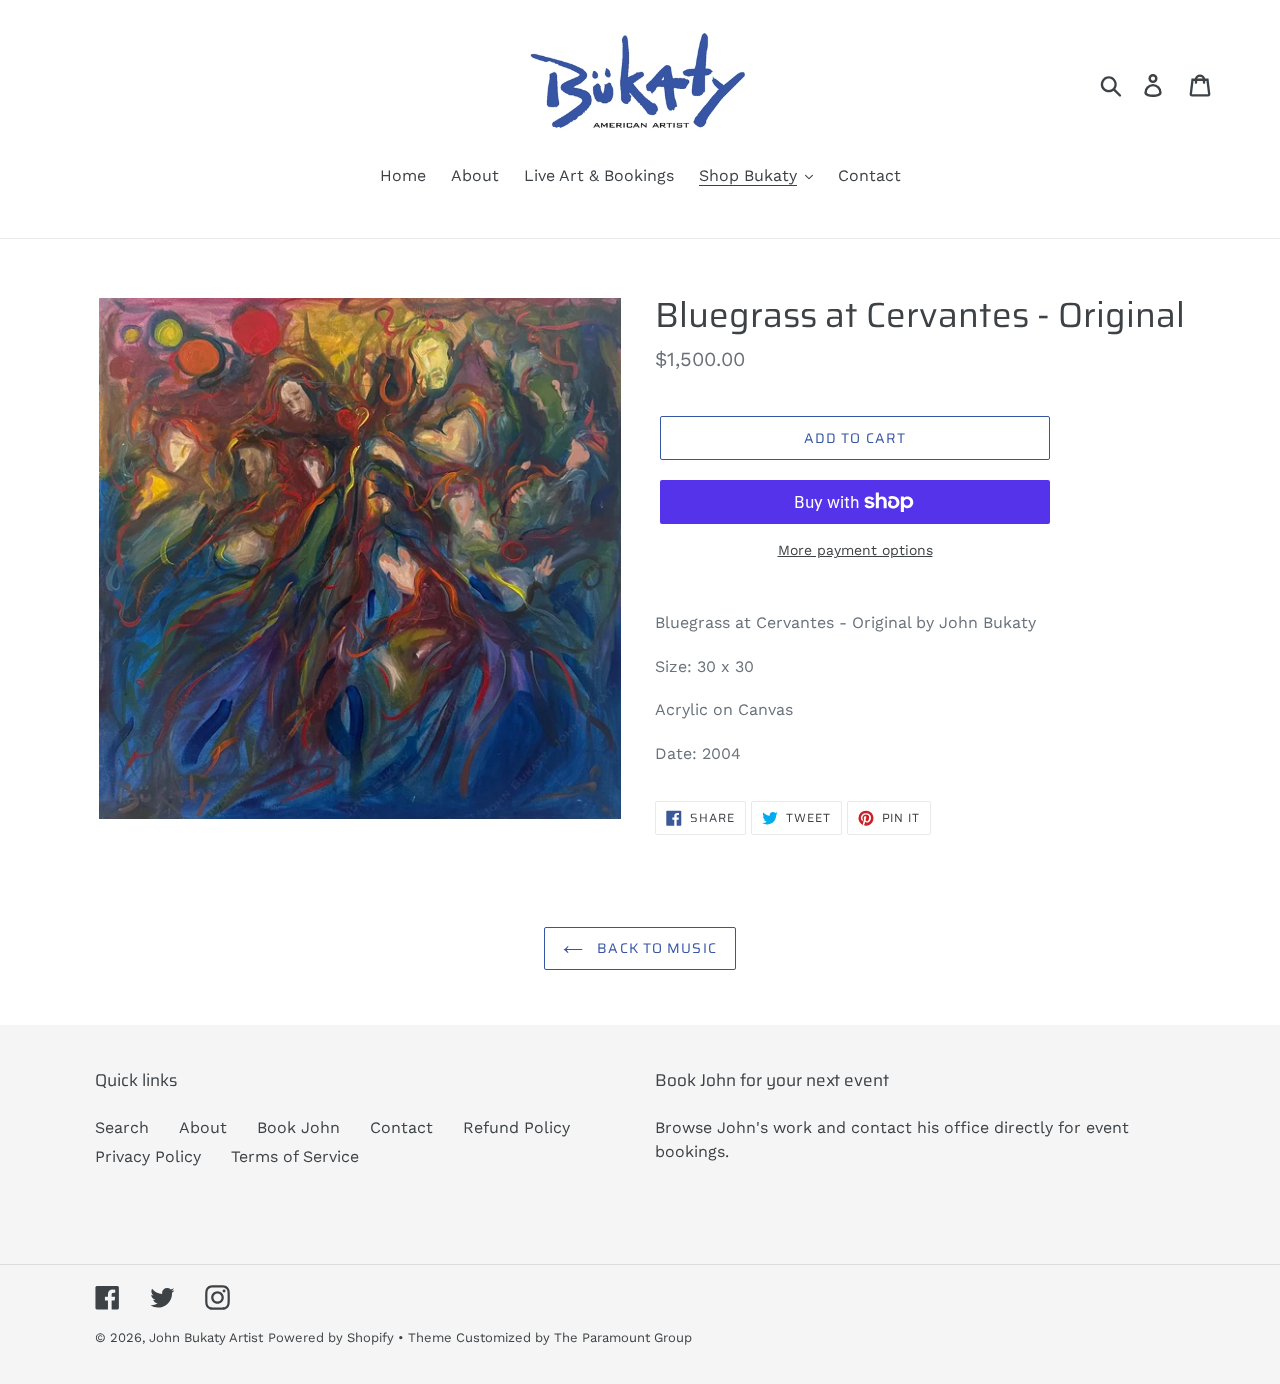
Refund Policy (516, 1127)
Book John (298, 1127)
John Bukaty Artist (206, 1337)
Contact (401, 1127)
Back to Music (655, 948)
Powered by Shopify (331, 1337)
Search (122, 1127)
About (203, 1127)
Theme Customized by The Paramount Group (550, 1337)
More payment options (855, 550)
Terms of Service (295, 1156)
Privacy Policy (148, 1156)
